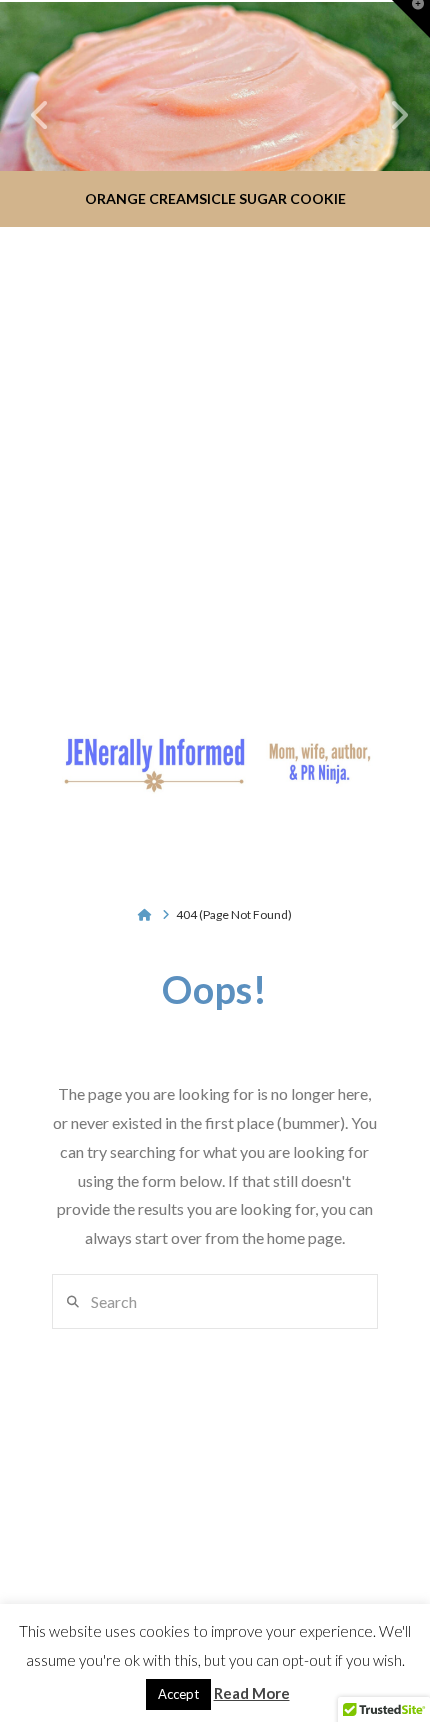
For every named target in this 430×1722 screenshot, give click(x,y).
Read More (252, 1693)
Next (387, 114)
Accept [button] (178, 1694)
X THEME (262, 1545)
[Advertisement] (215, 454)
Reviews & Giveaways (324, 1581)
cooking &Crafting (242, 1581)
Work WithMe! (159, 1581)
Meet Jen (82, 1589)
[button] (214, 831)
